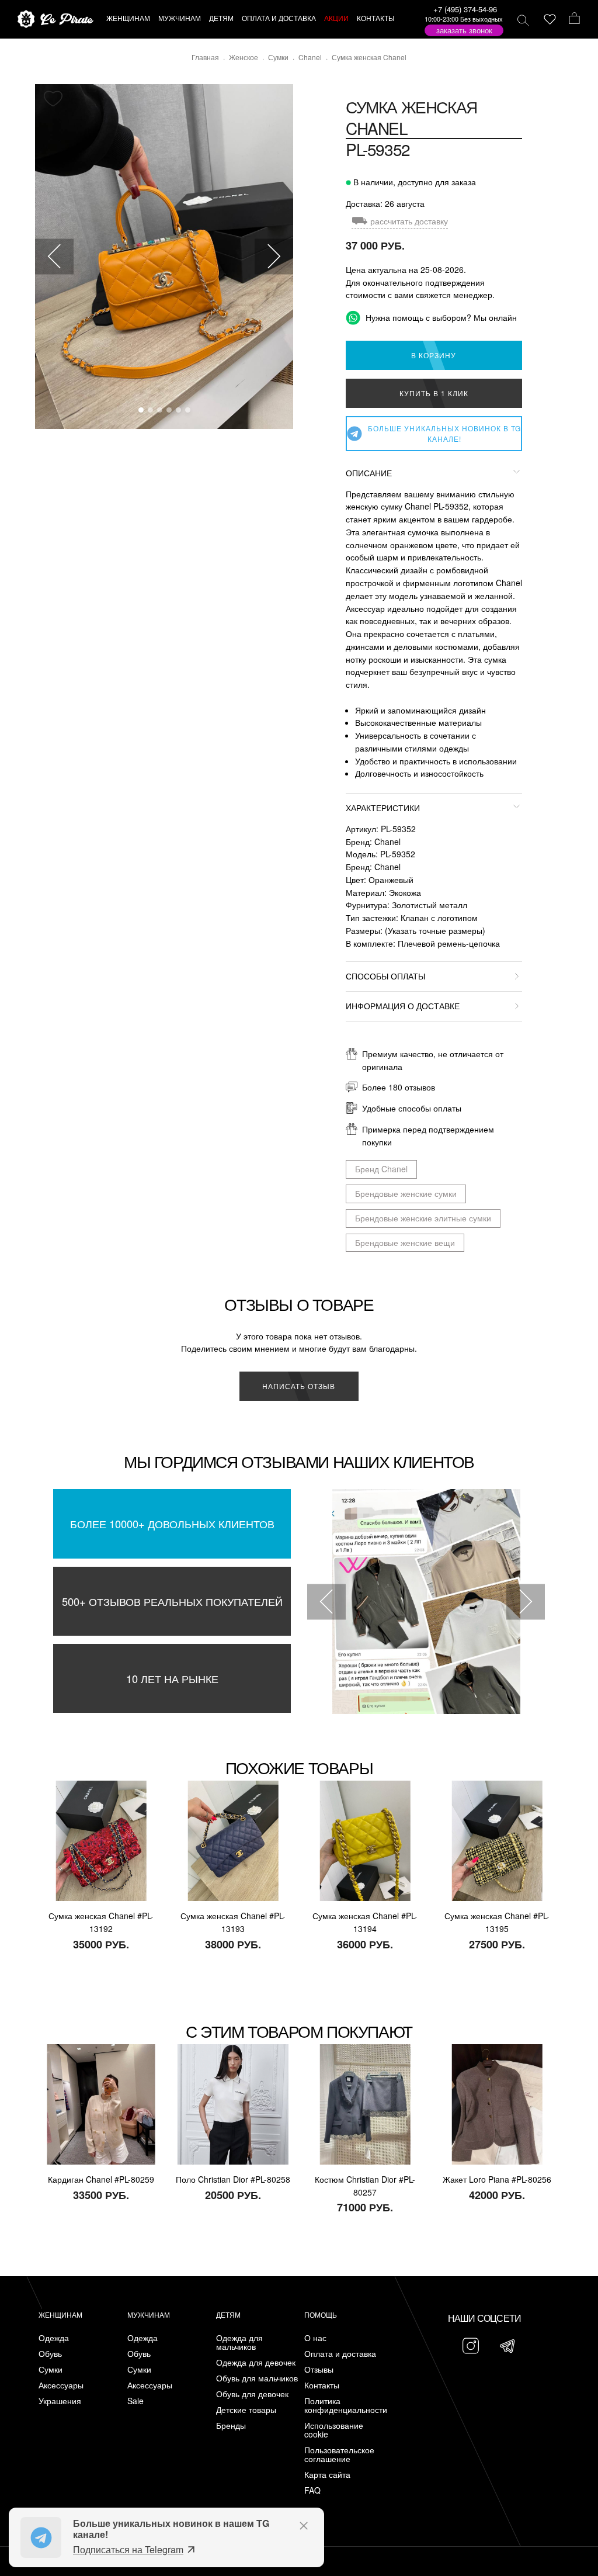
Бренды (231, 2426)
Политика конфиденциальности (346, 2405)
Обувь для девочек (252, 2394)
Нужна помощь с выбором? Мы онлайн (440, 317)
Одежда (54, 2338)
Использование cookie (334, 2430)
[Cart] (574, 19)
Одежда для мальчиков (239, 2342)
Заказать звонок (464, 30)
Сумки (51, 2369)
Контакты (322, 2385)
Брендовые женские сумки (406, 1193)
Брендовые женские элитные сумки (423, 1218)
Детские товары (246, 2410)
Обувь (50, 2354)
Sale (135, 2401)
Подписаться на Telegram (128, 2549)
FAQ (312, 2490)
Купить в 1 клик (434, 393)
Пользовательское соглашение (339, 2454)
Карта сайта (327, 2475)
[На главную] (55, 20)
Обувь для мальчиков (257, 2378)
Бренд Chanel (381, 1169)
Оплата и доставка (340, 2354)
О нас (315, 2338)
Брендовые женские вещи (405, 1242)
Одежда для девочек (256, 2362)
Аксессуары (61, 2385)
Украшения (60, 2401)
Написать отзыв (299, 1386)
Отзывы (319, 2369)
